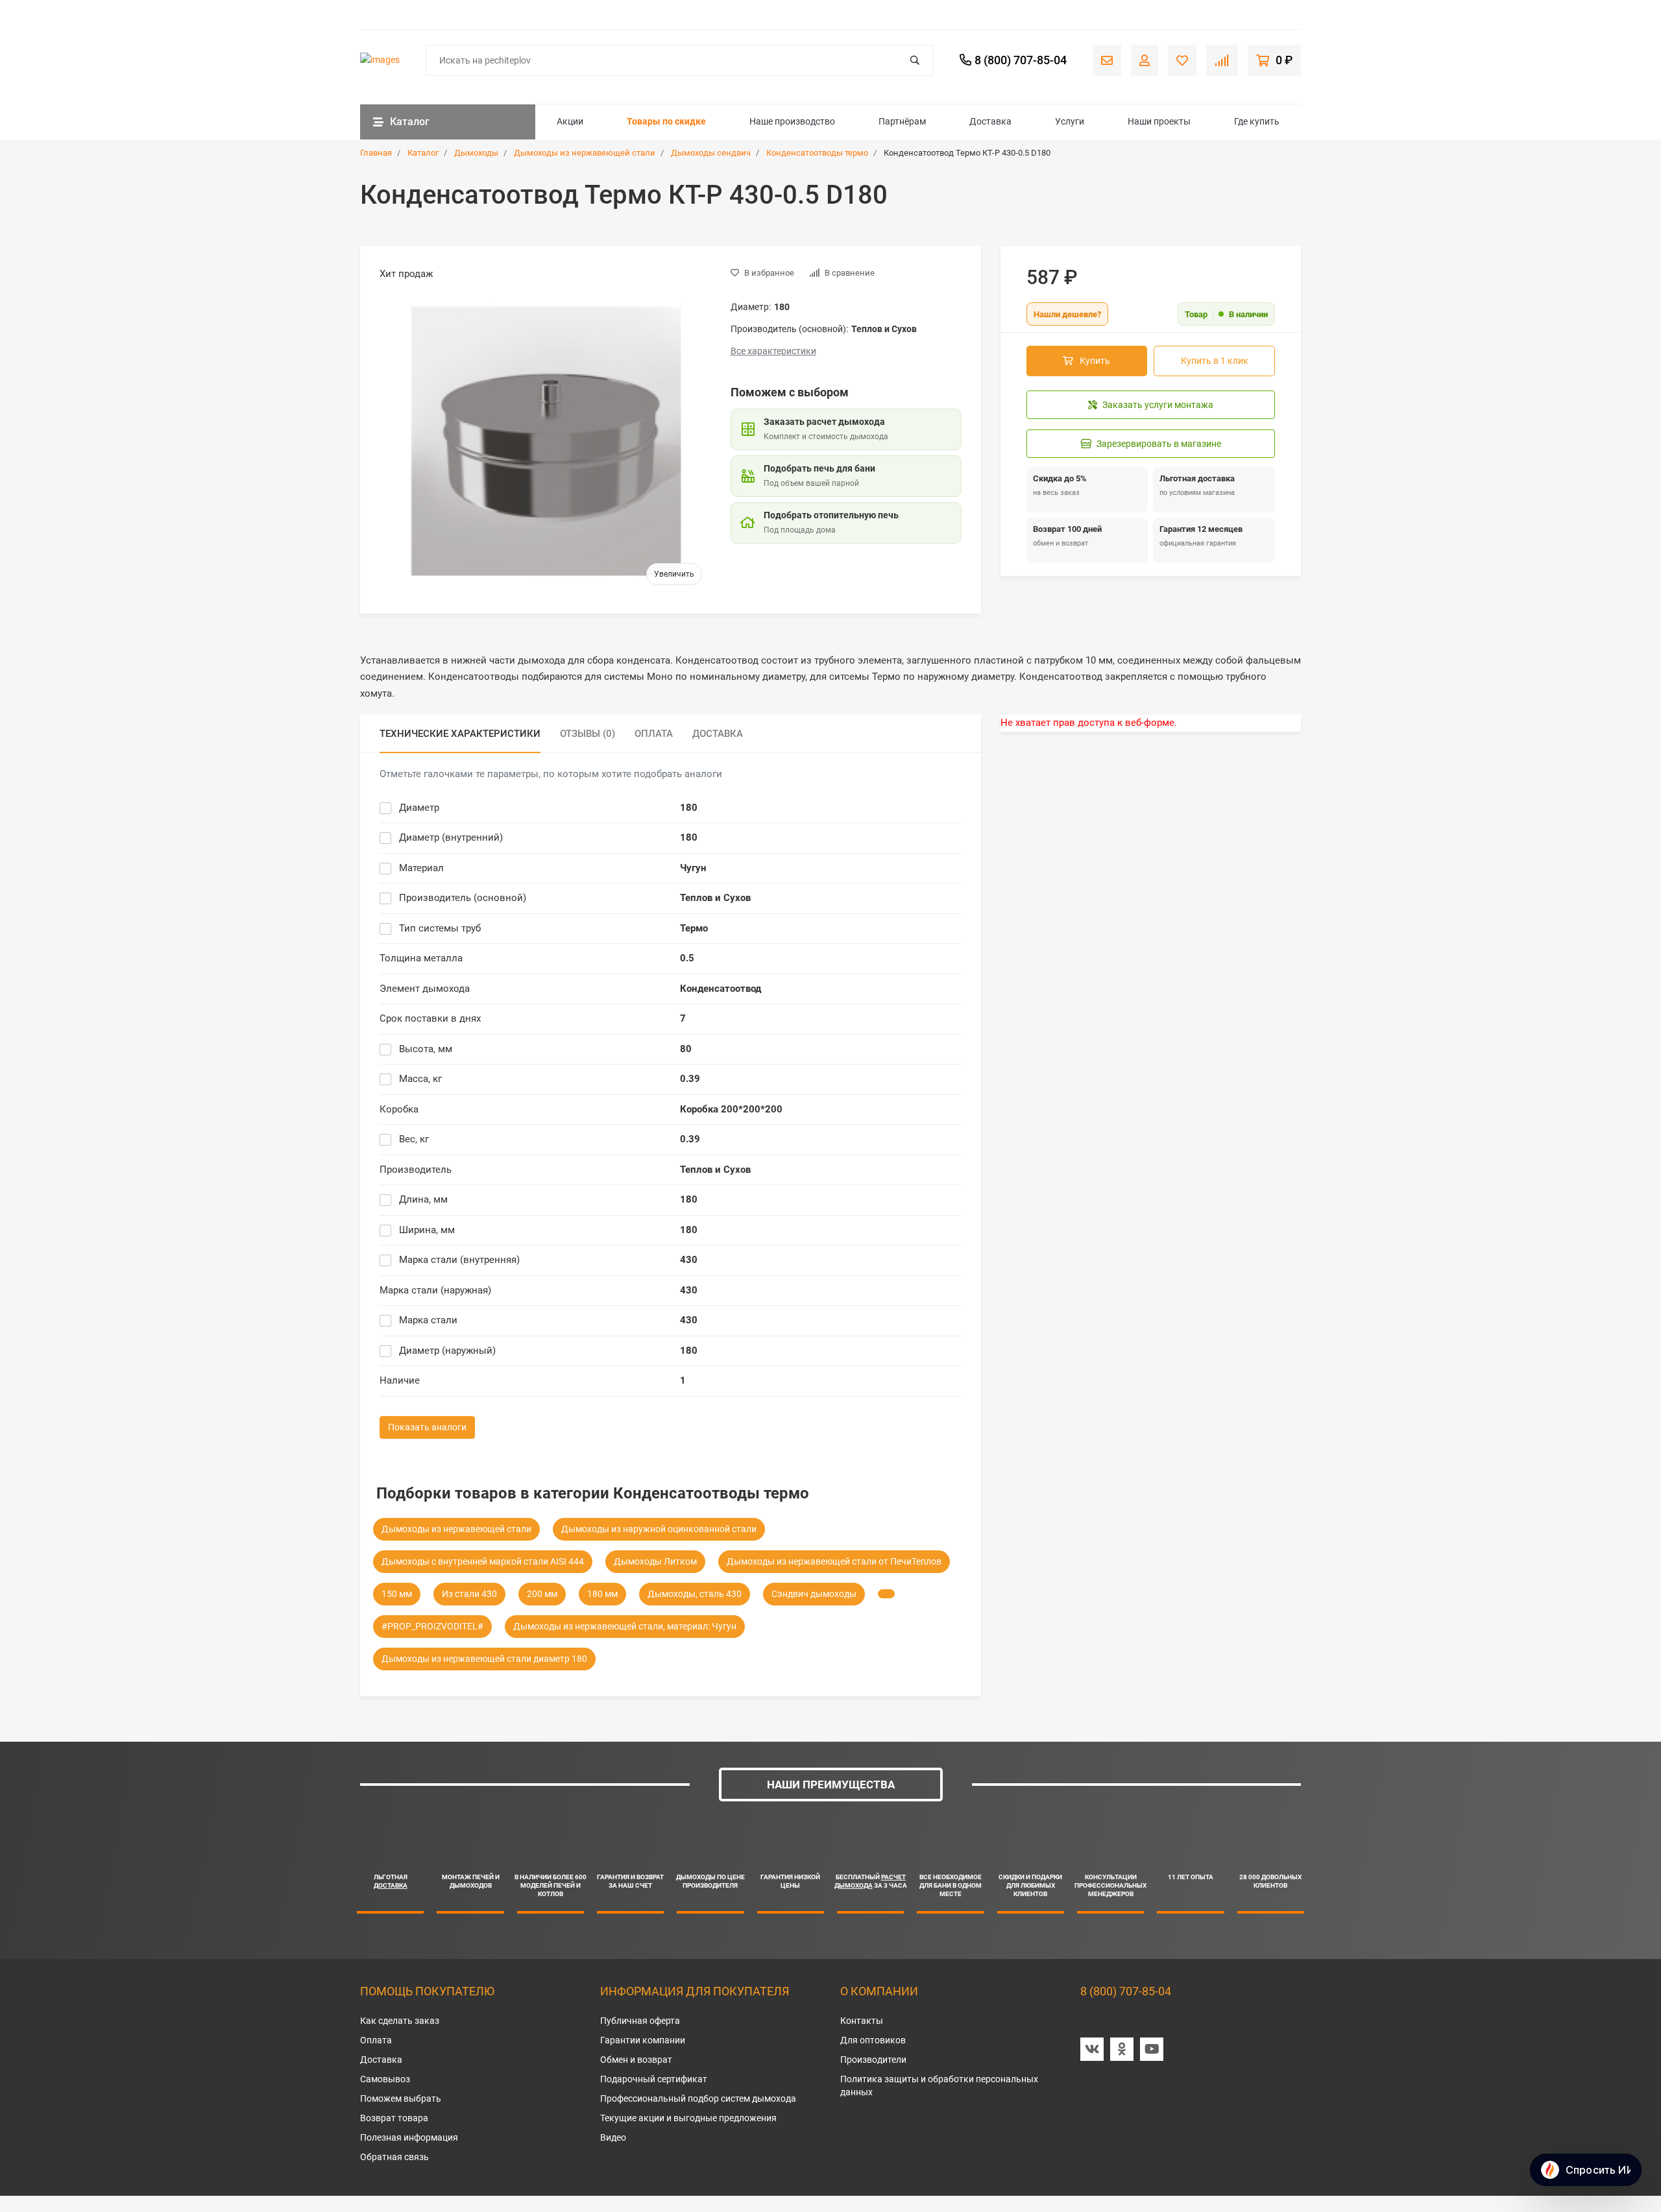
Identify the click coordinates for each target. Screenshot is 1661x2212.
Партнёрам (902, 121)
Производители (873, 2060)
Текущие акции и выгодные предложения (688, 2118)
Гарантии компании (643, 2040)
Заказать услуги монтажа (1158, 405)
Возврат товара (394, 2118)
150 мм (397, 1594)
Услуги (1070, 121)
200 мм (542, 1594)
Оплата (376, 2040)
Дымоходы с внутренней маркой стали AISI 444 (483, 1561)
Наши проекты (1159, 121)
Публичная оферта (640, 2021)
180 (689, 808)
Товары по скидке (666, 121)
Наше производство (792, 121)
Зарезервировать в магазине (1159, 444)
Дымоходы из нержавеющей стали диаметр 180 (484, 1659)
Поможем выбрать (401, 2098)
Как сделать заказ (400, 2021)
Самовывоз (385, 2079)
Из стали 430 (469, 1594)
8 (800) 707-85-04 (1126, 1991)
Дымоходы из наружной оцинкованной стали (659, 1529)
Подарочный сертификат (654, 2079)
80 (686, 1049)
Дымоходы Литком (655, 1561)
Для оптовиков (873, 2040)
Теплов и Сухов (715, 898)
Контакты (862, 2021)
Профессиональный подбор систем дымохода (698, 2098)
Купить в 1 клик (1215, 361)
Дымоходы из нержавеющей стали (456, 1529)
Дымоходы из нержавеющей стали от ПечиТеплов (834, 1561)
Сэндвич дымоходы (814, 1594)
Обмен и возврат (636, 2060)
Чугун (693, 868)
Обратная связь (394, 2157)
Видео (613, 2137)
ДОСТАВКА (391, 1885)
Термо (694, 928)
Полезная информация (409, 2137)
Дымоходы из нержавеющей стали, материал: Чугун (625, 1626)
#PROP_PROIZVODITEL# (432, 1626)
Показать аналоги (427, 1427)
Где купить (1257, 121)
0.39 (690, 1079)
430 (689, 1260)
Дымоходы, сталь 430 (695, 1594)
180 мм (602, 1594)
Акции (570, 121)
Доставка (990, 121)
